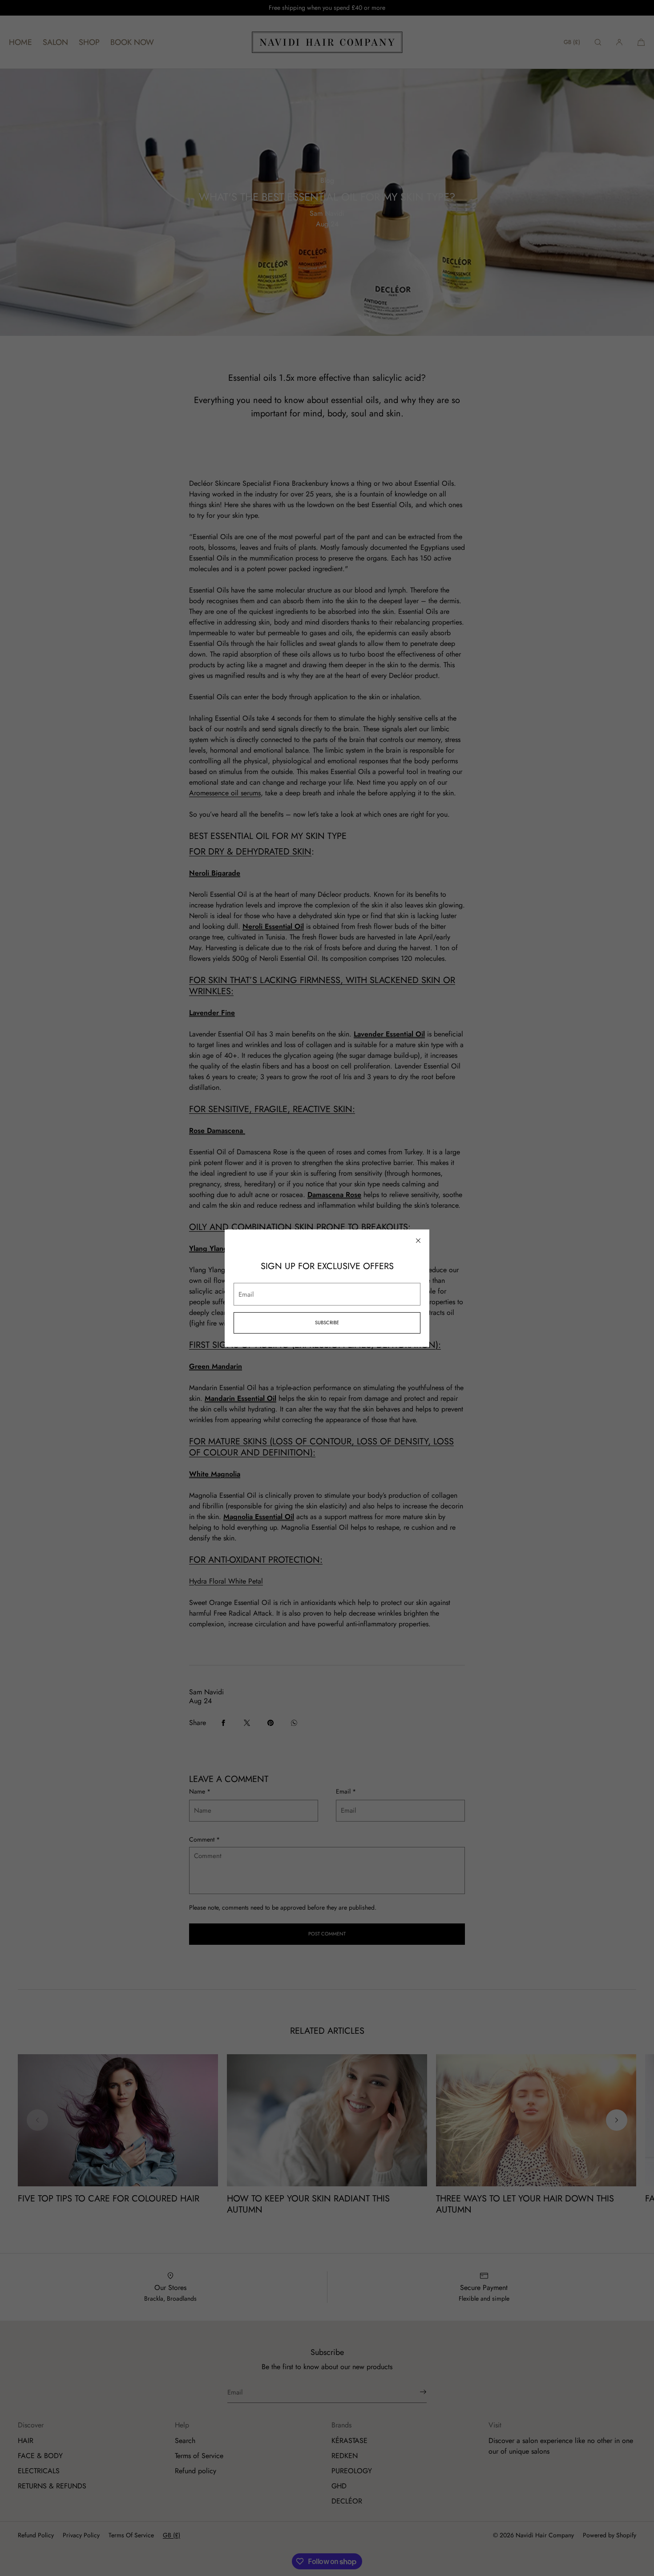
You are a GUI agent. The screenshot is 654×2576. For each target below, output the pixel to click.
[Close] (418, 1240)
